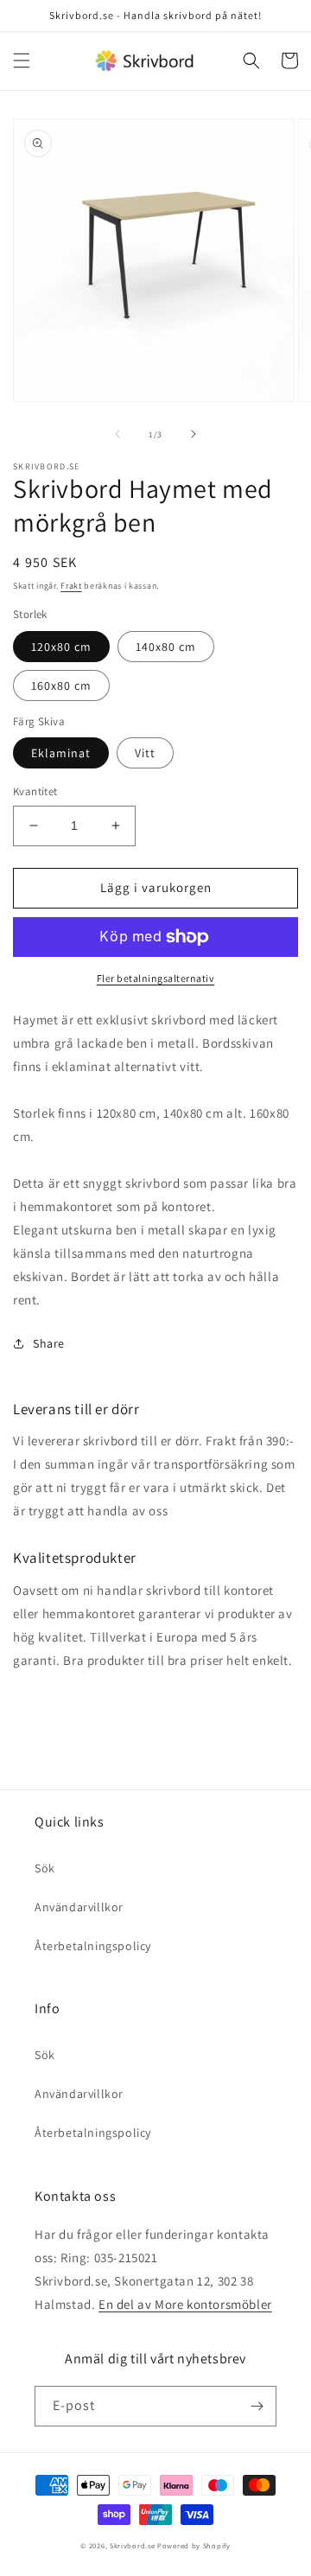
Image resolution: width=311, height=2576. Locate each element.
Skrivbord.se (132, 2545)
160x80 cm (61, 685)
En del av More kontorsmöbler (185, 2304)
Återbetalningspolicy (93, 1946)
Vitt (145, 753)
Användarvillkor (79, 1907)
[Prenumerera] (257, 2406)
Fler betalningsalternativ (156, 978)
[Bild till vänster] (117, 434)
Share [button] (49, 1343)
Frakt (71, 586)
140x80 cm (166, 647)
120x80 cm (61, 647)
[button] (22, 61)
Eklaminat (61, 753)
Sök (45, 1868)
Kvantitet (35, 791)
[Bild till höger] (194, 434)
